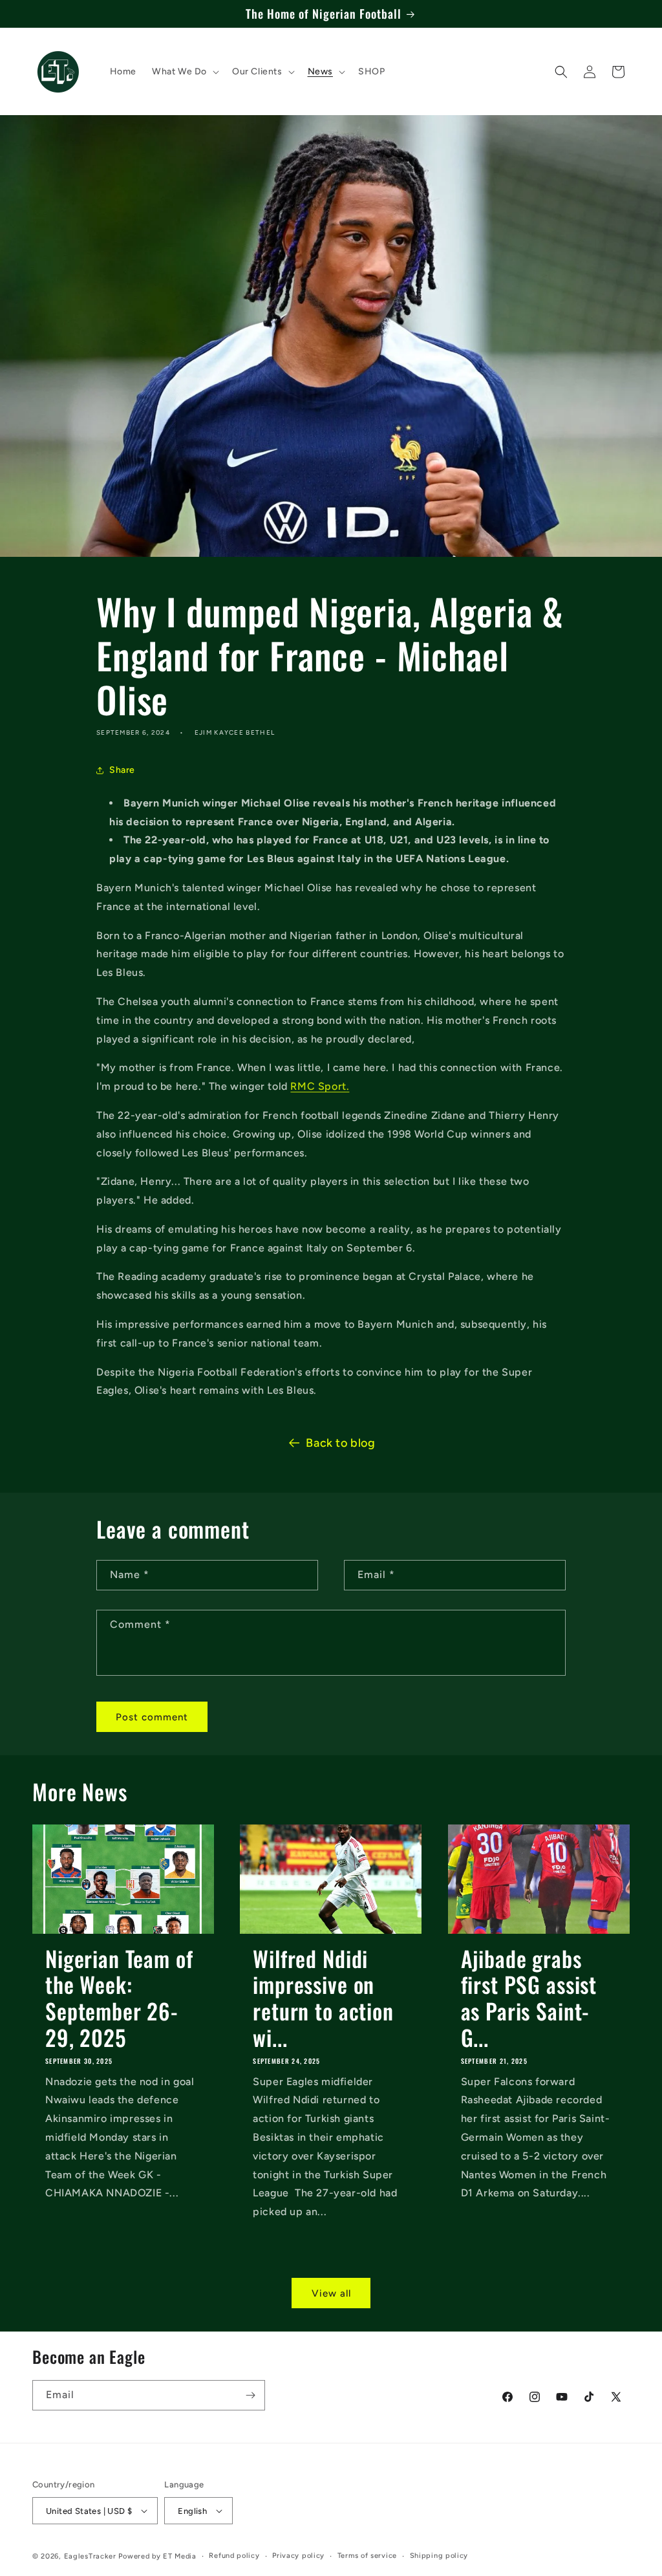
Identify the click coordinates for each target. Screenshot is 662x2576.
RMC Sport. (320, 1086)
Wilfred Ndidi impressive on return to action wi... (323, 1998)
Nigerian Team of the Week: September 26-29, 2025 (119, 1998)
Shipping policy (439, 2556)
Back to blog (340, 1443)
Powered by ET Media (157, 2556)
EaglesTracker (90, 2556)
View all (331, 2293)
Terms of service (367, 2556)
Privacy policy (298, 2556)
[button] (184, 72)
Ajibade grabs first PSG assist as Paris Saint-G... (529, 1998)
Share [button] (122, 770)
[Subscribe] (250, 2395)
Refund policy (234, 2556)
